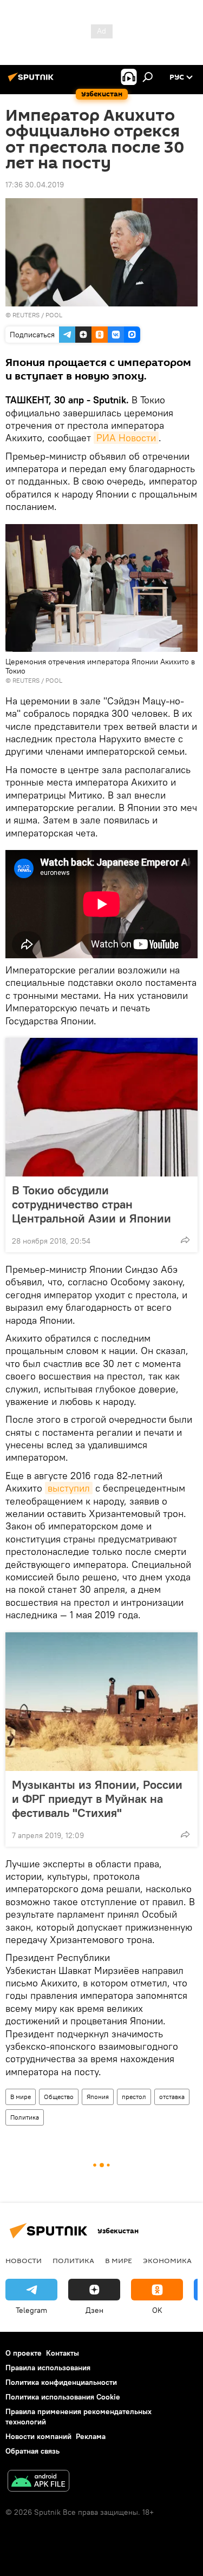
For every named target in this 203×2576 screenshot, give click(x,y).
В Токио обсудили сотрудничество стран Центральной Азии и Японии (91, 1204)
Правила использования (48, 2368)
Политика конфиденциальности (61, 2382)
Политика (25, 2117)
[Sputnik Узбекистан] (32, 81)
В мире (21, 2097)
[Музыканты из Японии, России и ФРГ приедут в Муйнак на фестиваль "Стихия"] (101, 1702)
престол (134, 2097)
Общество (59, 2097)
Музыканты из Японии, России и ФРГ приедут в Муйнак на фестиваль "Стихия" (97, 1799)
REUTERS (26, 315)
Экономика (167, 2260)
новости (24, 2260)
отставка (172, 2097)
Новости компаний (38, 2436)
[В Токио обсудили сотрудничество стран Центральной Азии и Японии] (101, 1107)
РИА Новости (126, 438)
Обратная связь (32, 2451)
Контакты (63, 2353)
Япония (98, 2097)
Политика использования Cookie (63, 2397)
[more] (185, 1240)
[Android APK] (38, 2482)
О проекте (24, 2353)
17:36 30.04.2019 (35, 185)
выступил (69, 1488)
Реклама (91, 2436)
